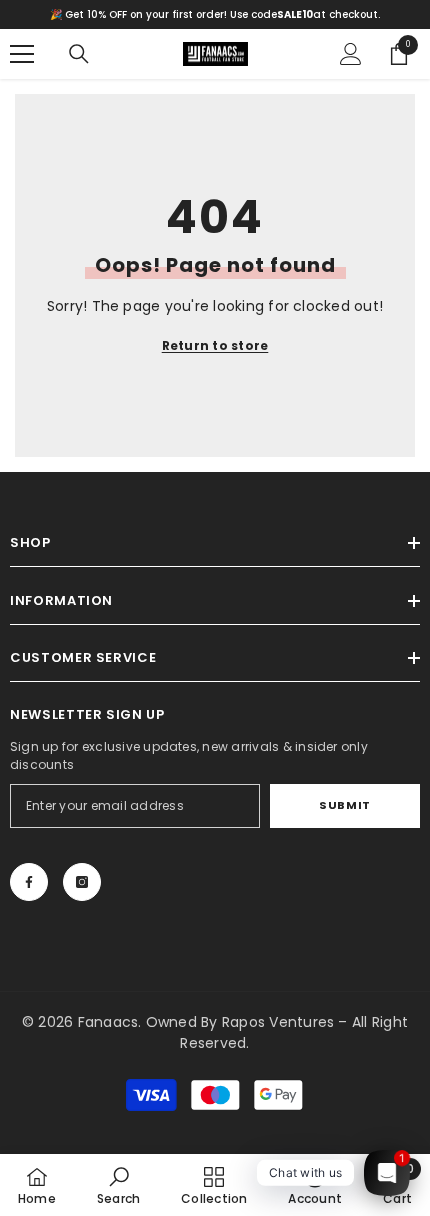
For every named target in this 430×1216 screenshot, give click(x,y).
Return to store (215, 345)
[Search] (79, 54)
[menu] (22, 54)
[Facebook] (29, 882)
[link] (118, 1185)
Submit (344, 805)
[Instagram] (82, 882)
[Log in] (351, 54)
